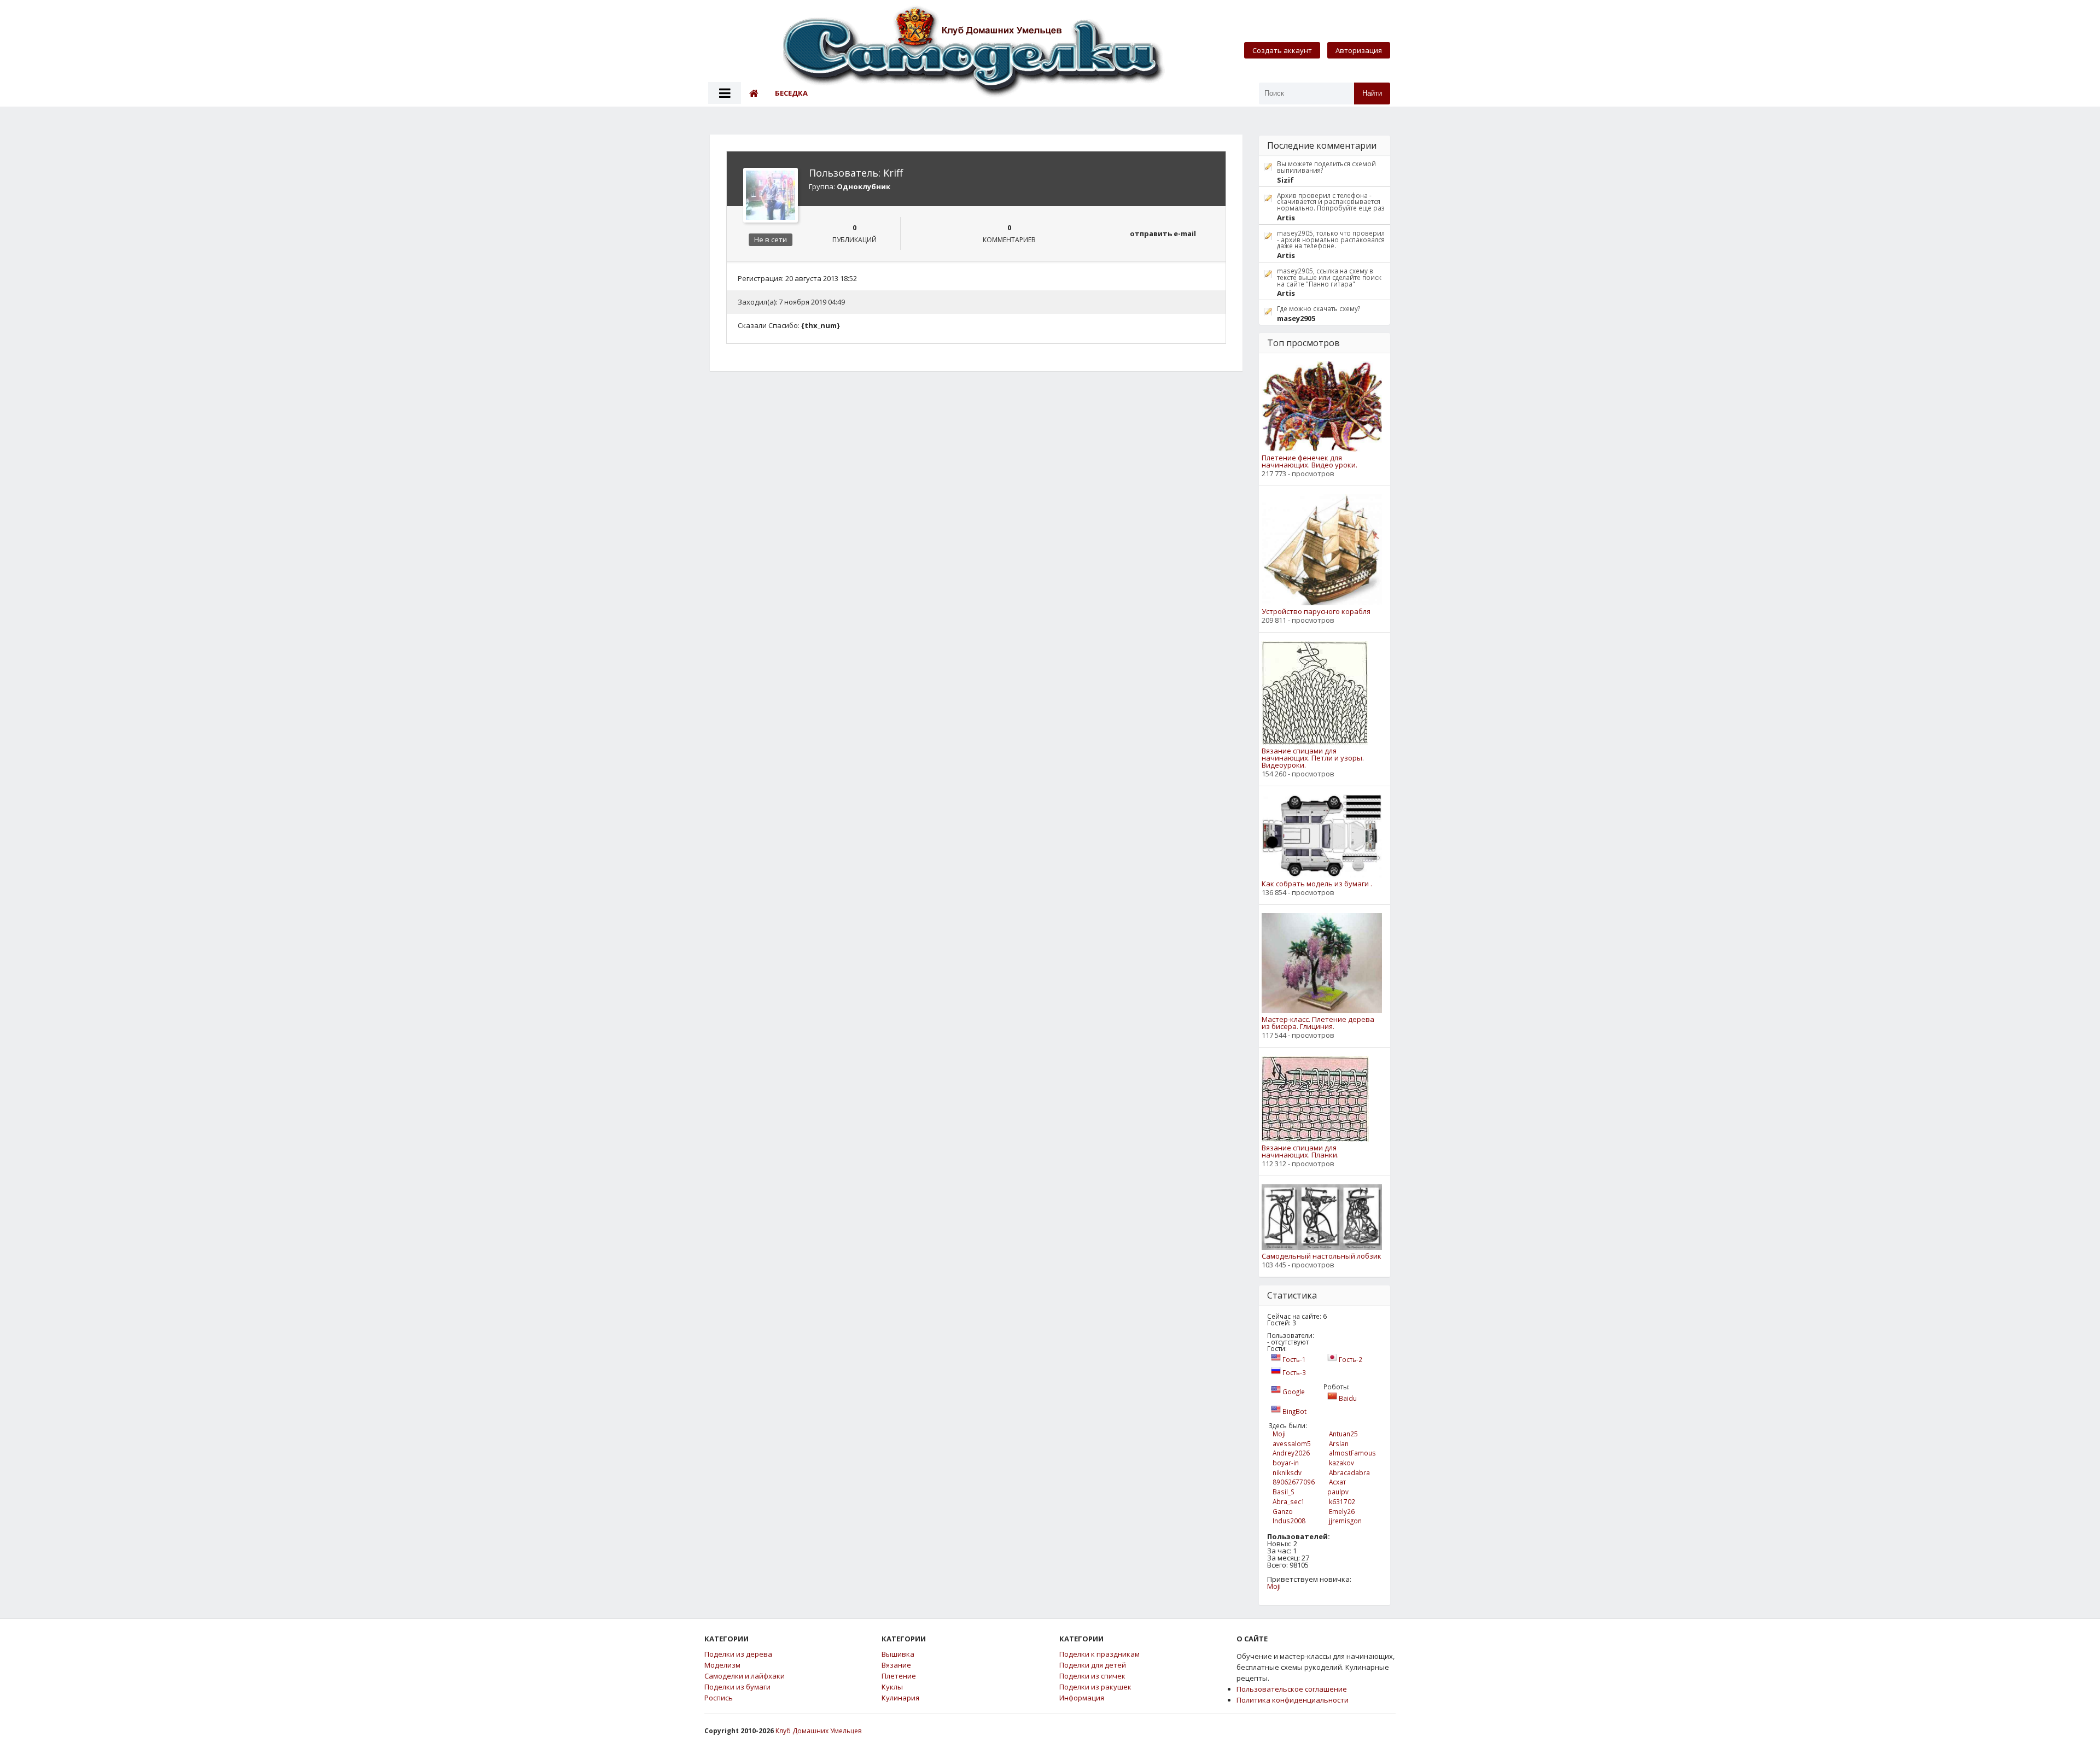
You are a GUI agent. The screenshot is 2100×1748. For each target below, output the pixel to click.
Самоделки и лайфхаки (745, 1676)
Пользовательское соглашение (1292, 1689)
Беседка (791, 93)
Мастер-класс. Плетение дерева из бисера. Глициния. (1318, 1023)
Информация (1082, 1698)
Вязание (896, 1665)
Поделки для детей (1093, 1665)
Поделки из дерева (738, 1654)
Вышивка (898, 1654)
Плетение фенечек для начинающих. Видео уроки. (1309, 461)
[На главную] (975, 53)
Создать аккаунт (1282, 50)
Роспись (719, 1698)
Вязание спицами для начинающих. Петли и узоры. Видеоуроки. (1313, 758)
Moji (1274, 1586)
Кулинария (900, 1698)
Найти (1372, 93)
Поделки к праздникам (1099, 1654)
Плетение (899, 1676)
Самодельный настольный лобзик (1322, 1256)
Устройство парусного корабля (1316, 612)
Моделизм (722, 1665)
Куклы (892, 1687)
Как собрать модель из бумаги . (1317, 884)
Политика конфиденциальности (1293, 1700)
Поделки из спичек (1092, 1676)
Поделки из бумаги (737, 1687)
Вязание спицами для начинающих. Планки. (1300, 1151)
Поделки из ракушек (1095, 1687)
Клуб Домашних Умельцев (818, 1731)
